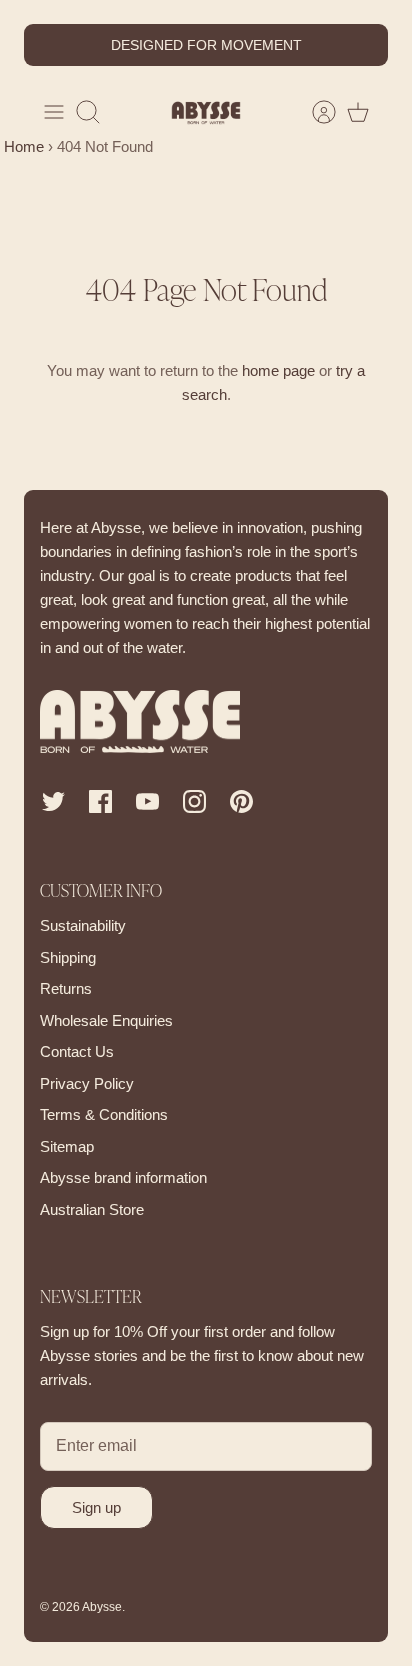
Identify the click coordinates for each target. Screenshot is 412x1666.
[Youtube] (147, 801)
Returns (66, 988)
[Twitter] (53, 801)
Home (22, 146)
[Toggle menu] (54, 112)
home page (278, 370)
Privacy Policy (87, 1083)
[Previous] (51, 45)
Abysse (102, 1607)
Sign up (96, 1507)
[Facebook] (100, 801)
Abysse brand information (123, 1177)
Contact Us (77, 1051)
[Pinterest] (241, 801)
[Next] (361, 45)
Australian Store (92, 1209)
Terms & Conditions (104, 1114)
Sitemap (67, 1146)
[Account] (314, 112)
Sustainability (83, 925)
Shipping (68, 957)
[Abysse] (206, 112)
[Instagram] (194, 801)
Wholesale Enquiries (106, 1020)
